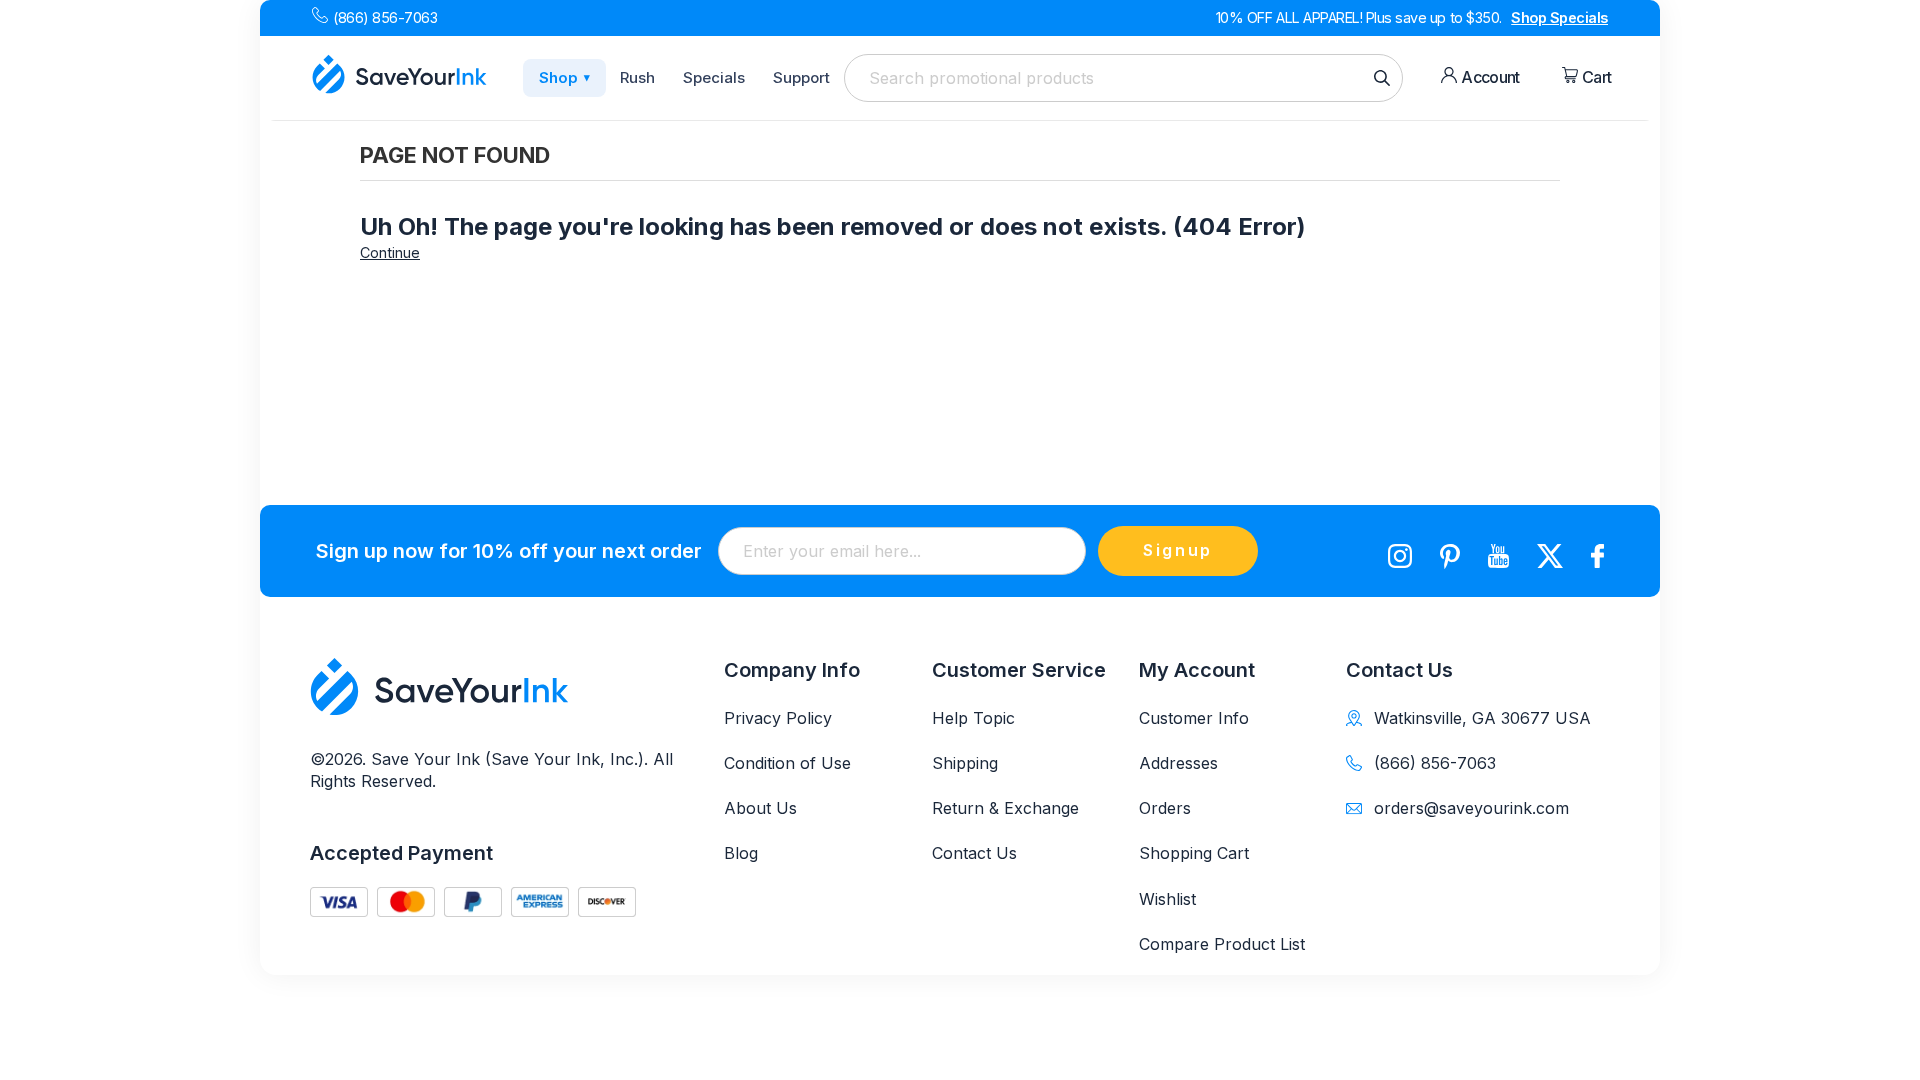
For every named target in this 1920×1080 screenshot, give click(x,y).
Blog (741, 853)
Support (801, 77)
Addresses (1178, 763)
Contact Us (974, 853)
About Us (760, 808)
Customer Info (1194, 718)
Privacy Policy (778, 718)
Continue (390, 252)
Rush (637, 77)
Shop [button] (564, 77)
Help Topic (973, 718)
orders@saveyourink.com (1471, 808)
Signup (1178, 550)
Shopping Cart (1194, 853)
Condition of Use (787, 763)
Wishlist (1167, 899)
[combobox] (1123, 78)
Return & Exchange (1005, 808)
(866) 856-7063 (385, 17)
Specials (714, 77)
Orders (1165, 808)
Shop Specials (1559, 17)
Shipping (965, 763)
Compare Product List (1222, 944)
